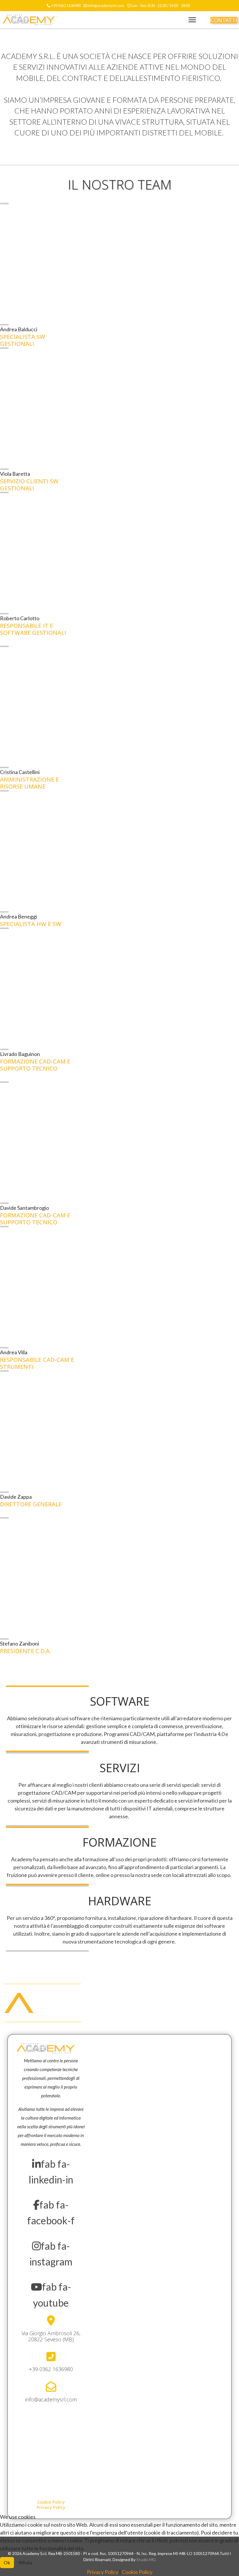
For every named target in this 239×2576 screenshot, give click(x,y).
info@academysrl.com (106, 6)
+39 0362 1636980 (66, 6)
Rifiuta (25, 2562)
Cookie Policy (137, 2572)
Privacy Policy (103, 2572)
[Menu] (192, 20)
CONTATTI (224, 20)
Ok (7, 2562)
